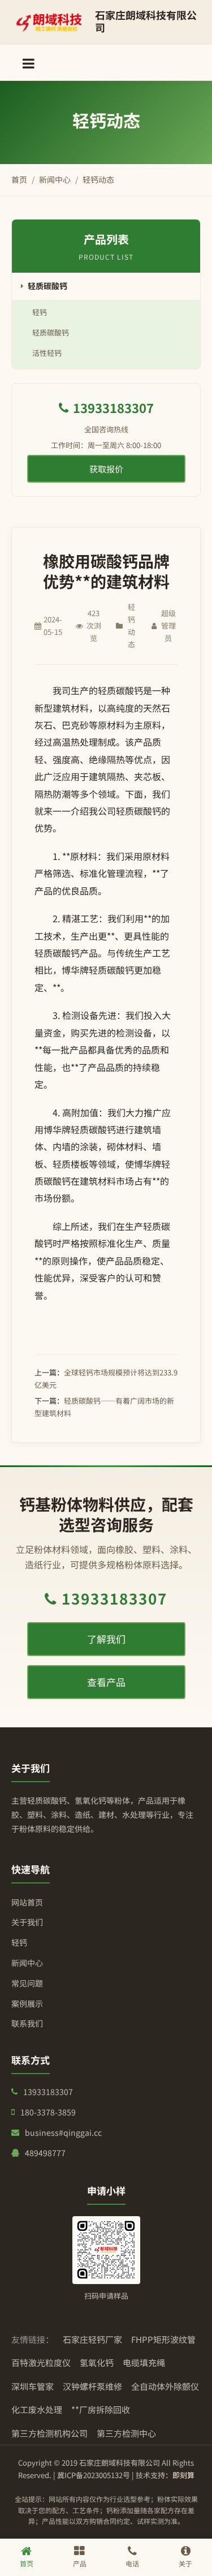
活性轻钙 (47, 353)
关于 (185, 2563)
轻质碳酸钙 (47, 286)
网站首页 (27, 1902)
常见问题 (27, 1983)
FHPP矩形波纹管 (163, 2339)
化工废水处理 (37, 2409)
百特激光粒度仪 (41, 2362)
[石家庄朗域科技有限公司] (49, 23)
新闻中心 (55, 179)
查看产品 (106, 1682)
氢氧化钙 (97, 2362)
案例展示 (27, 2003)
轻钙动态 (98, 179)
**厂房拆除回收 (101, 2409)
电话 (132, 2563)
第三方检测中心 (126, 2433)
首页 (19, 179)
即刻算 (183, 2475)
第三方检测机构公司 (49, 2433)
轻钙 (40, 312)
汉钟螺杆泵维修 (92, 2386)
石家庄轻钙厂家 (92, 2339)
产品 (80, 2563)
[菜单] (29, 63)
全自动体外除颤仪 (165, 2386)
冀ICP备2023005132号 (94, 2475)
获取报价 (106, 469)
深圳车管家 (33, 2386)
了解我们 (106, 1639)
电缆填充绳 (144, 2362)
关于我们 (27, 1922)
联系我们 (27, 2023)
